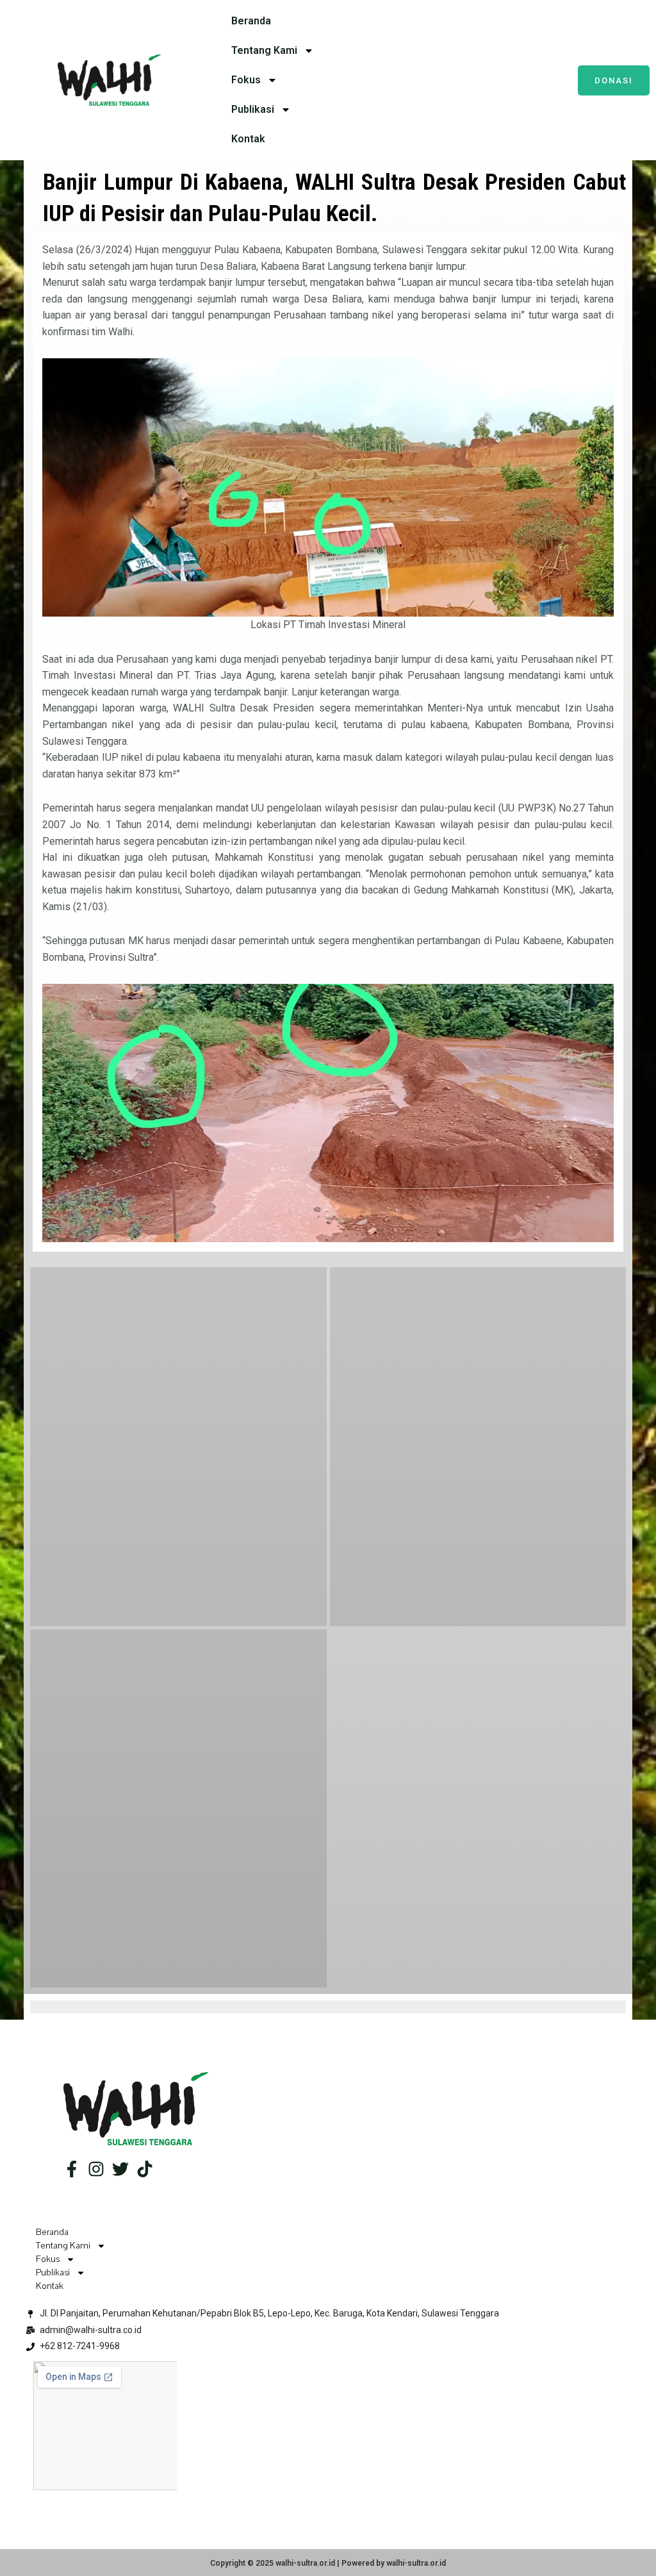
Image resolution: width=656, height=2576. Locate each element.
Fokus (246, 80)
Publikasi (253, 109)
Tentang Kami (264, 50)
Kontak (248, 139)
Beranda (251, 21)
